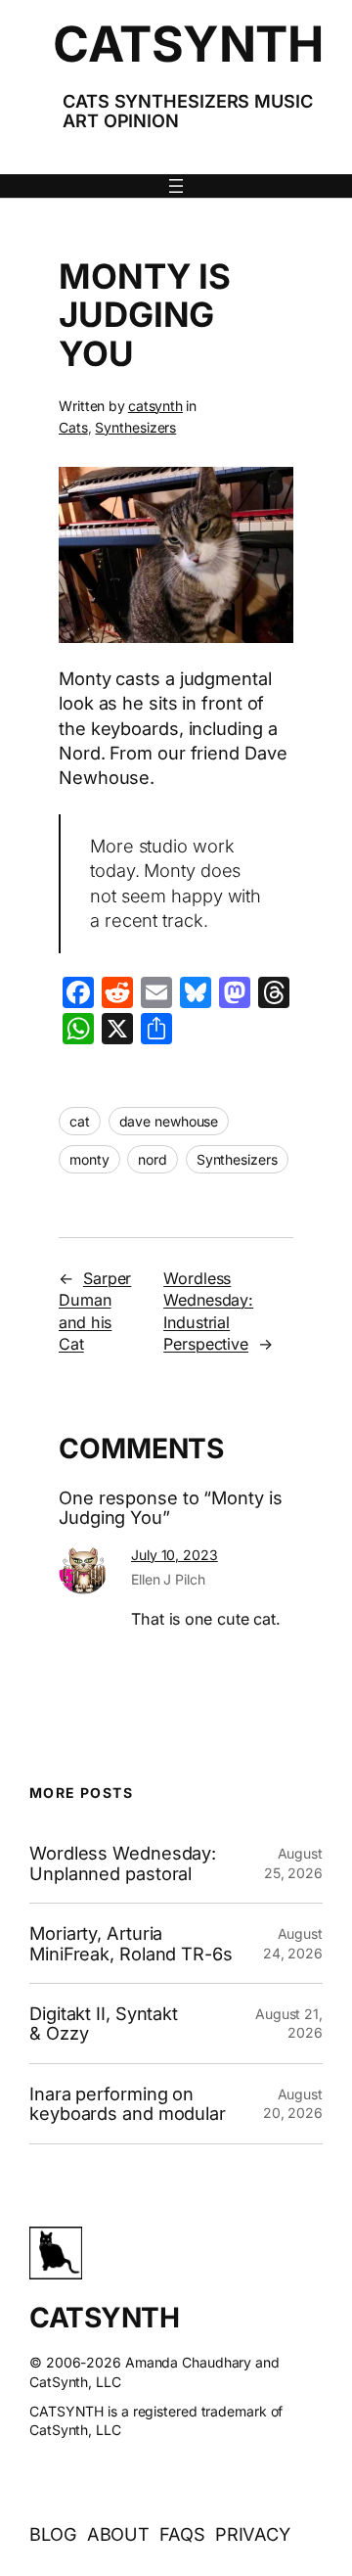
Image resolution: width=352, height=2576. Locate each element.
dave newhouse (169, 1121)
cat (80, 1121)
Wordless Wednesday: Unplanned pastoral (123, 1863)
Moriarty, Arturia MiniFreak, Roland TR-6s (131, 1943)
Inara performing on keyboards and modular (128, 2104)
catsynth (155, 406)
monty (89, 1159)
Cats (73, 427)
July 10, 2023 (175, 1555)
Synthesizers (135, 427)
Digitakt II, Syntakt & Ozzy (104, 2024)
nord (153, 1159)
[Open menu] (176, 186)
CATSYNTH (188, 44)
